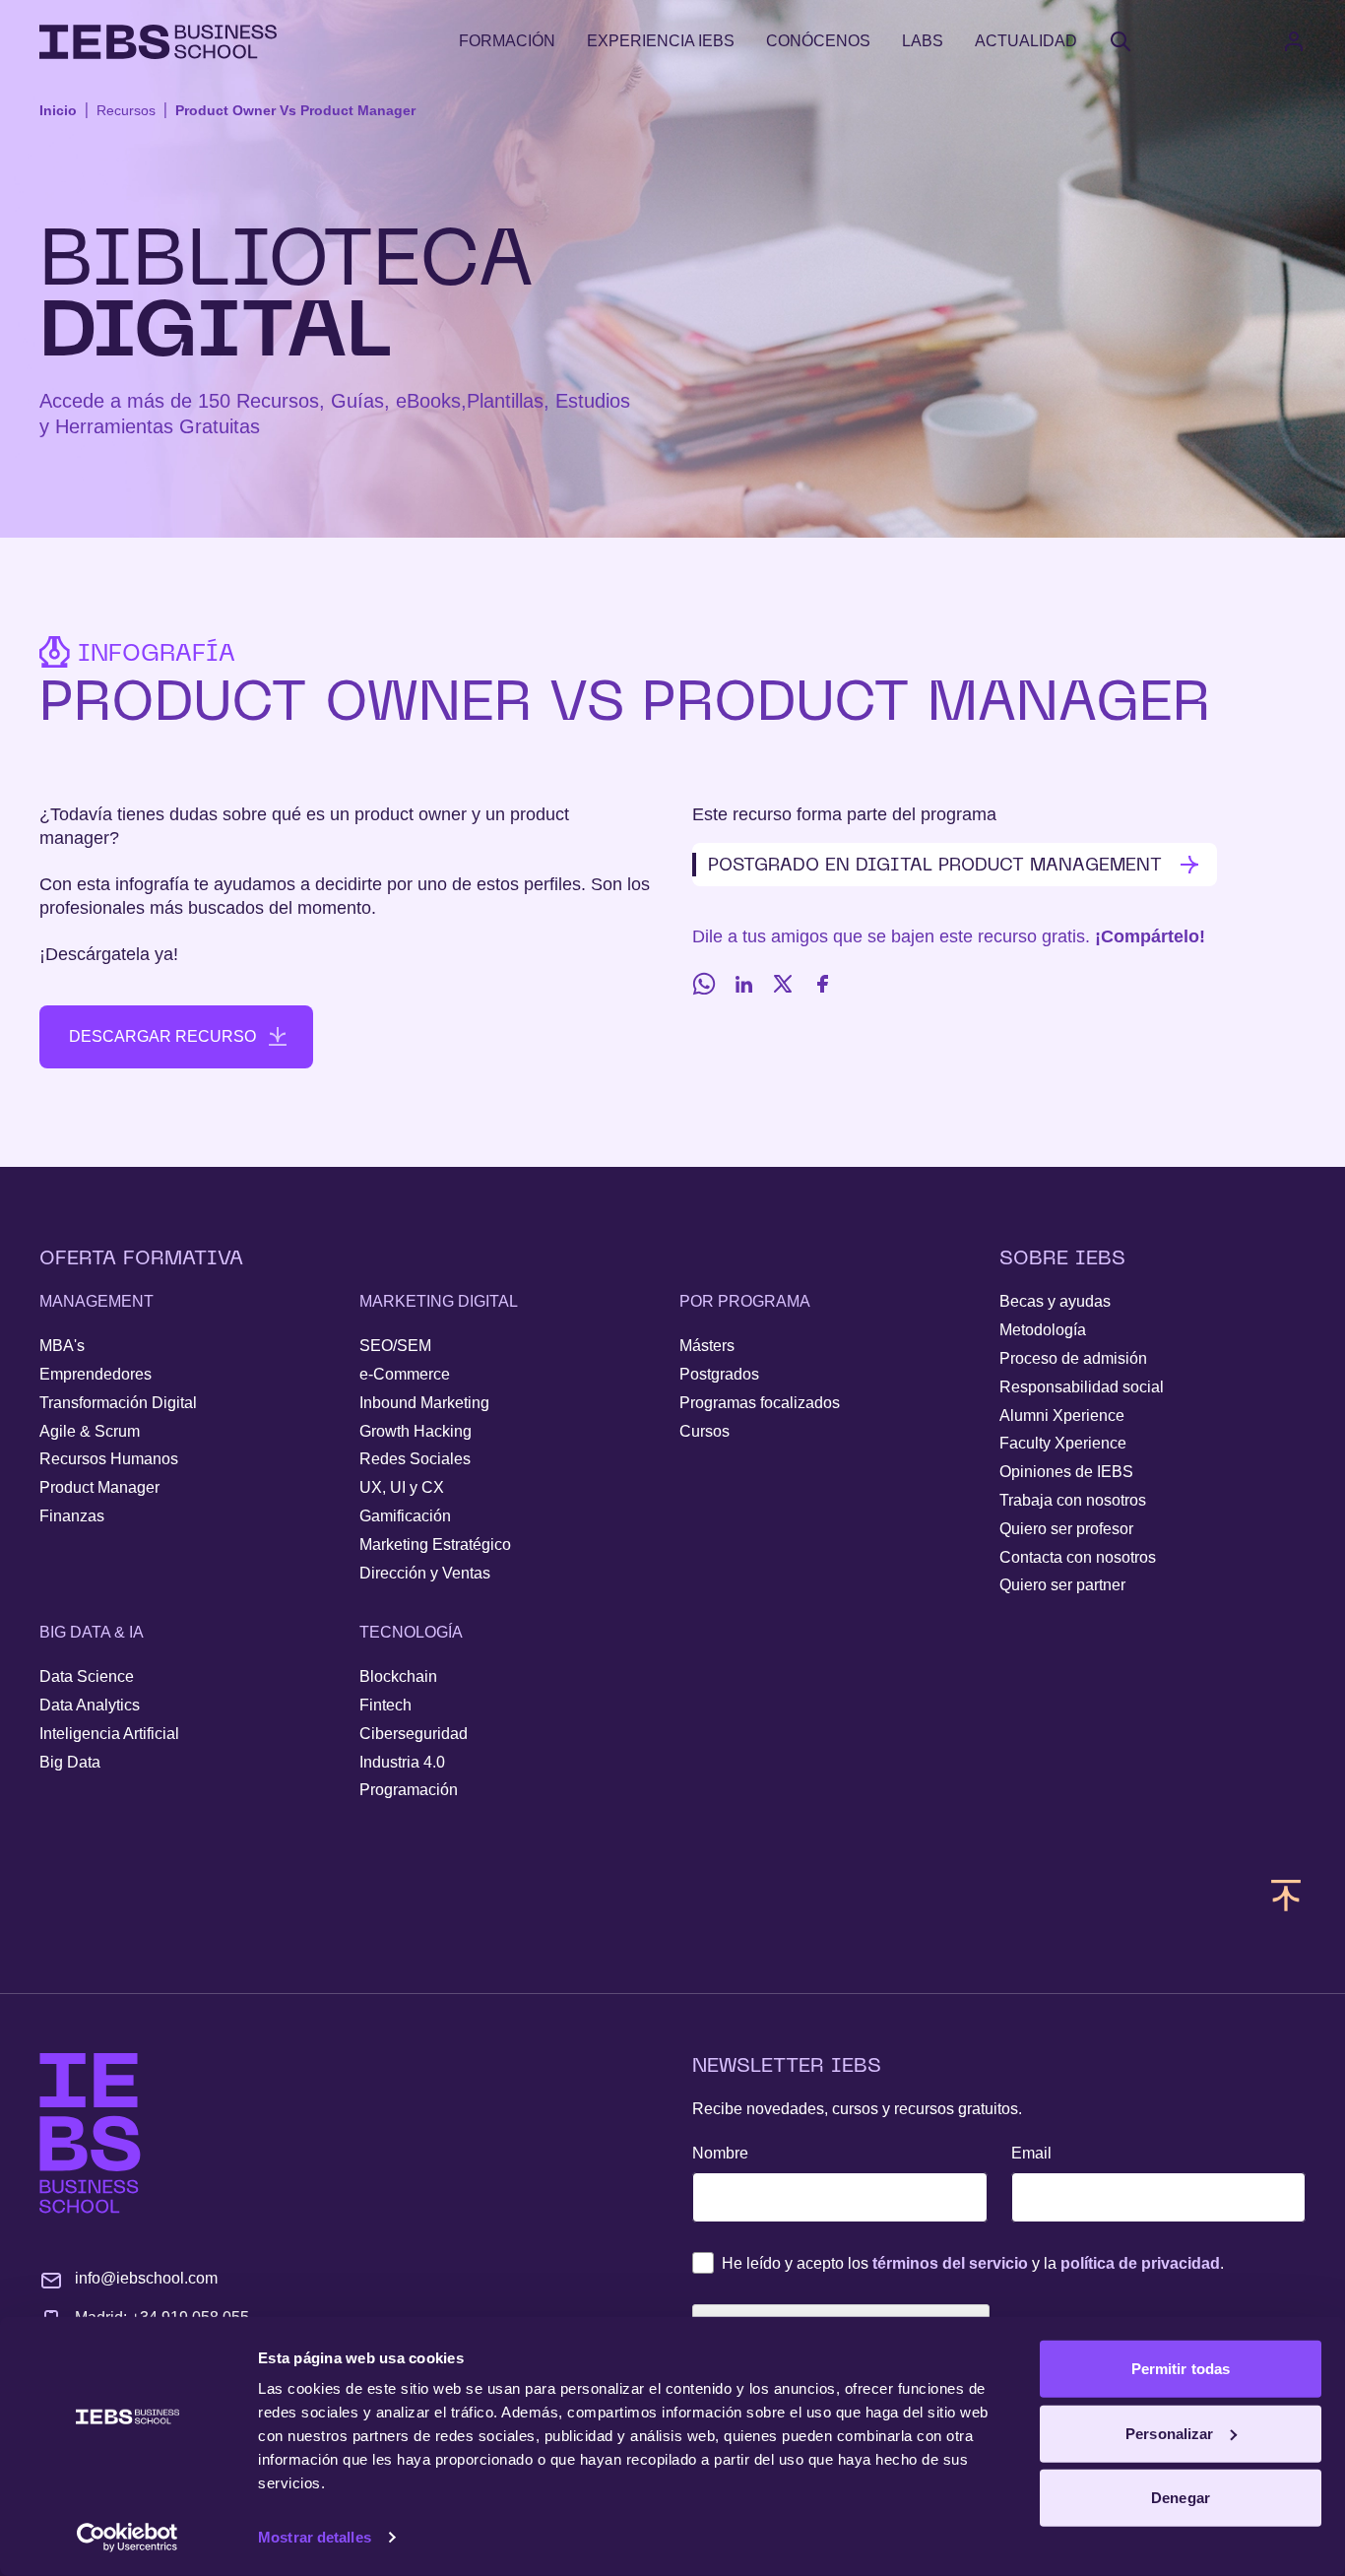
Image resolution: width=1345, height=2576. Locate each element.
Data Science (87, 1676)
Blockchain (398, 1676)
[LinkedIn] (743, 984)
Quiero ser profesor (1066, 1529)
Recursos (126, 110)
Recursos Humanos (109, 1459)
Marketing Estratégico (435, 1545)
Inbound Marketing (424, 1403)
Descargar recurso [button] (162, 1036)
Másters (707, 1346)
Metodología (1043, 1330)
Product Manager (99, 1487)
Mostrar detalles (315, 2537)
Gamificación (405, 1516)
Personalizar (1169, 2433)
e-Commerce (405, 1374)
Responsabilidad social (1082, 1387)
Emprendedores (96, 1374)
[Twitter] (783, 984)
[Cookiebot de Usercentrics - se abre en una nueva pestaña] (128, 2538)
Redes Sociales (415, 1459)
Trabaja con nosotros (1073, 1500)
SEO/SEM (395, 1346)
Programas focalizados (760, 1403)
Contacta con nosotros (1078, 1557)
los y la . (973, 2263)
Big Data (70, 1762)
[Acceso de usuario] (1313, 41)
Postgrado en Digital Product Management (935, 864)
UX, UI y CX (402, 1487)
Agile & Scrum (90, 1431)
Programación (409, 1790)
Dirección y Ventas (425, 1573)
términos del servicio (950, 2263)
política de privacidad (1140, 2263)
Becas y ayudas (1055, 1301)
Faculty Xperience (1063, 1443)
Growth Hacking (416, 1431)
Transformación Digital (118, 1403)
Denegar (1181, 2498)
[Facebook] (822, 984)
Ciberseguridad (414, 1734)
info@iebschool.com (146, 2278)
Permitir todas (1181, 2369)
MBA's (62, 1346)
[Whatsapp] (704, 984)
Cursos (705, 1431)
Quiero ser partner (1062, 1585)
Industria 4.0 (402, 1762)
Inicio (58, 110)
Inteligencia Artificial (109, 1734)
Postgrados (719, 1374)
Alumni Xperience (1062, 1416)
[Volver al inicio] (158, 42)
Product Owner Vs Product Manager (295, 110)
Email (1031, 2153)
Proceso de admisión (1073, 1358)
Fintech (385, 1705)
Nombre (720, 2153)
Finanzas (72, 1516)
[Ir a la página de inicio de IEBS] (90, 2133)
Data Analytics (90, 1705)
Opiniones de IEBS (1066, 1472)
